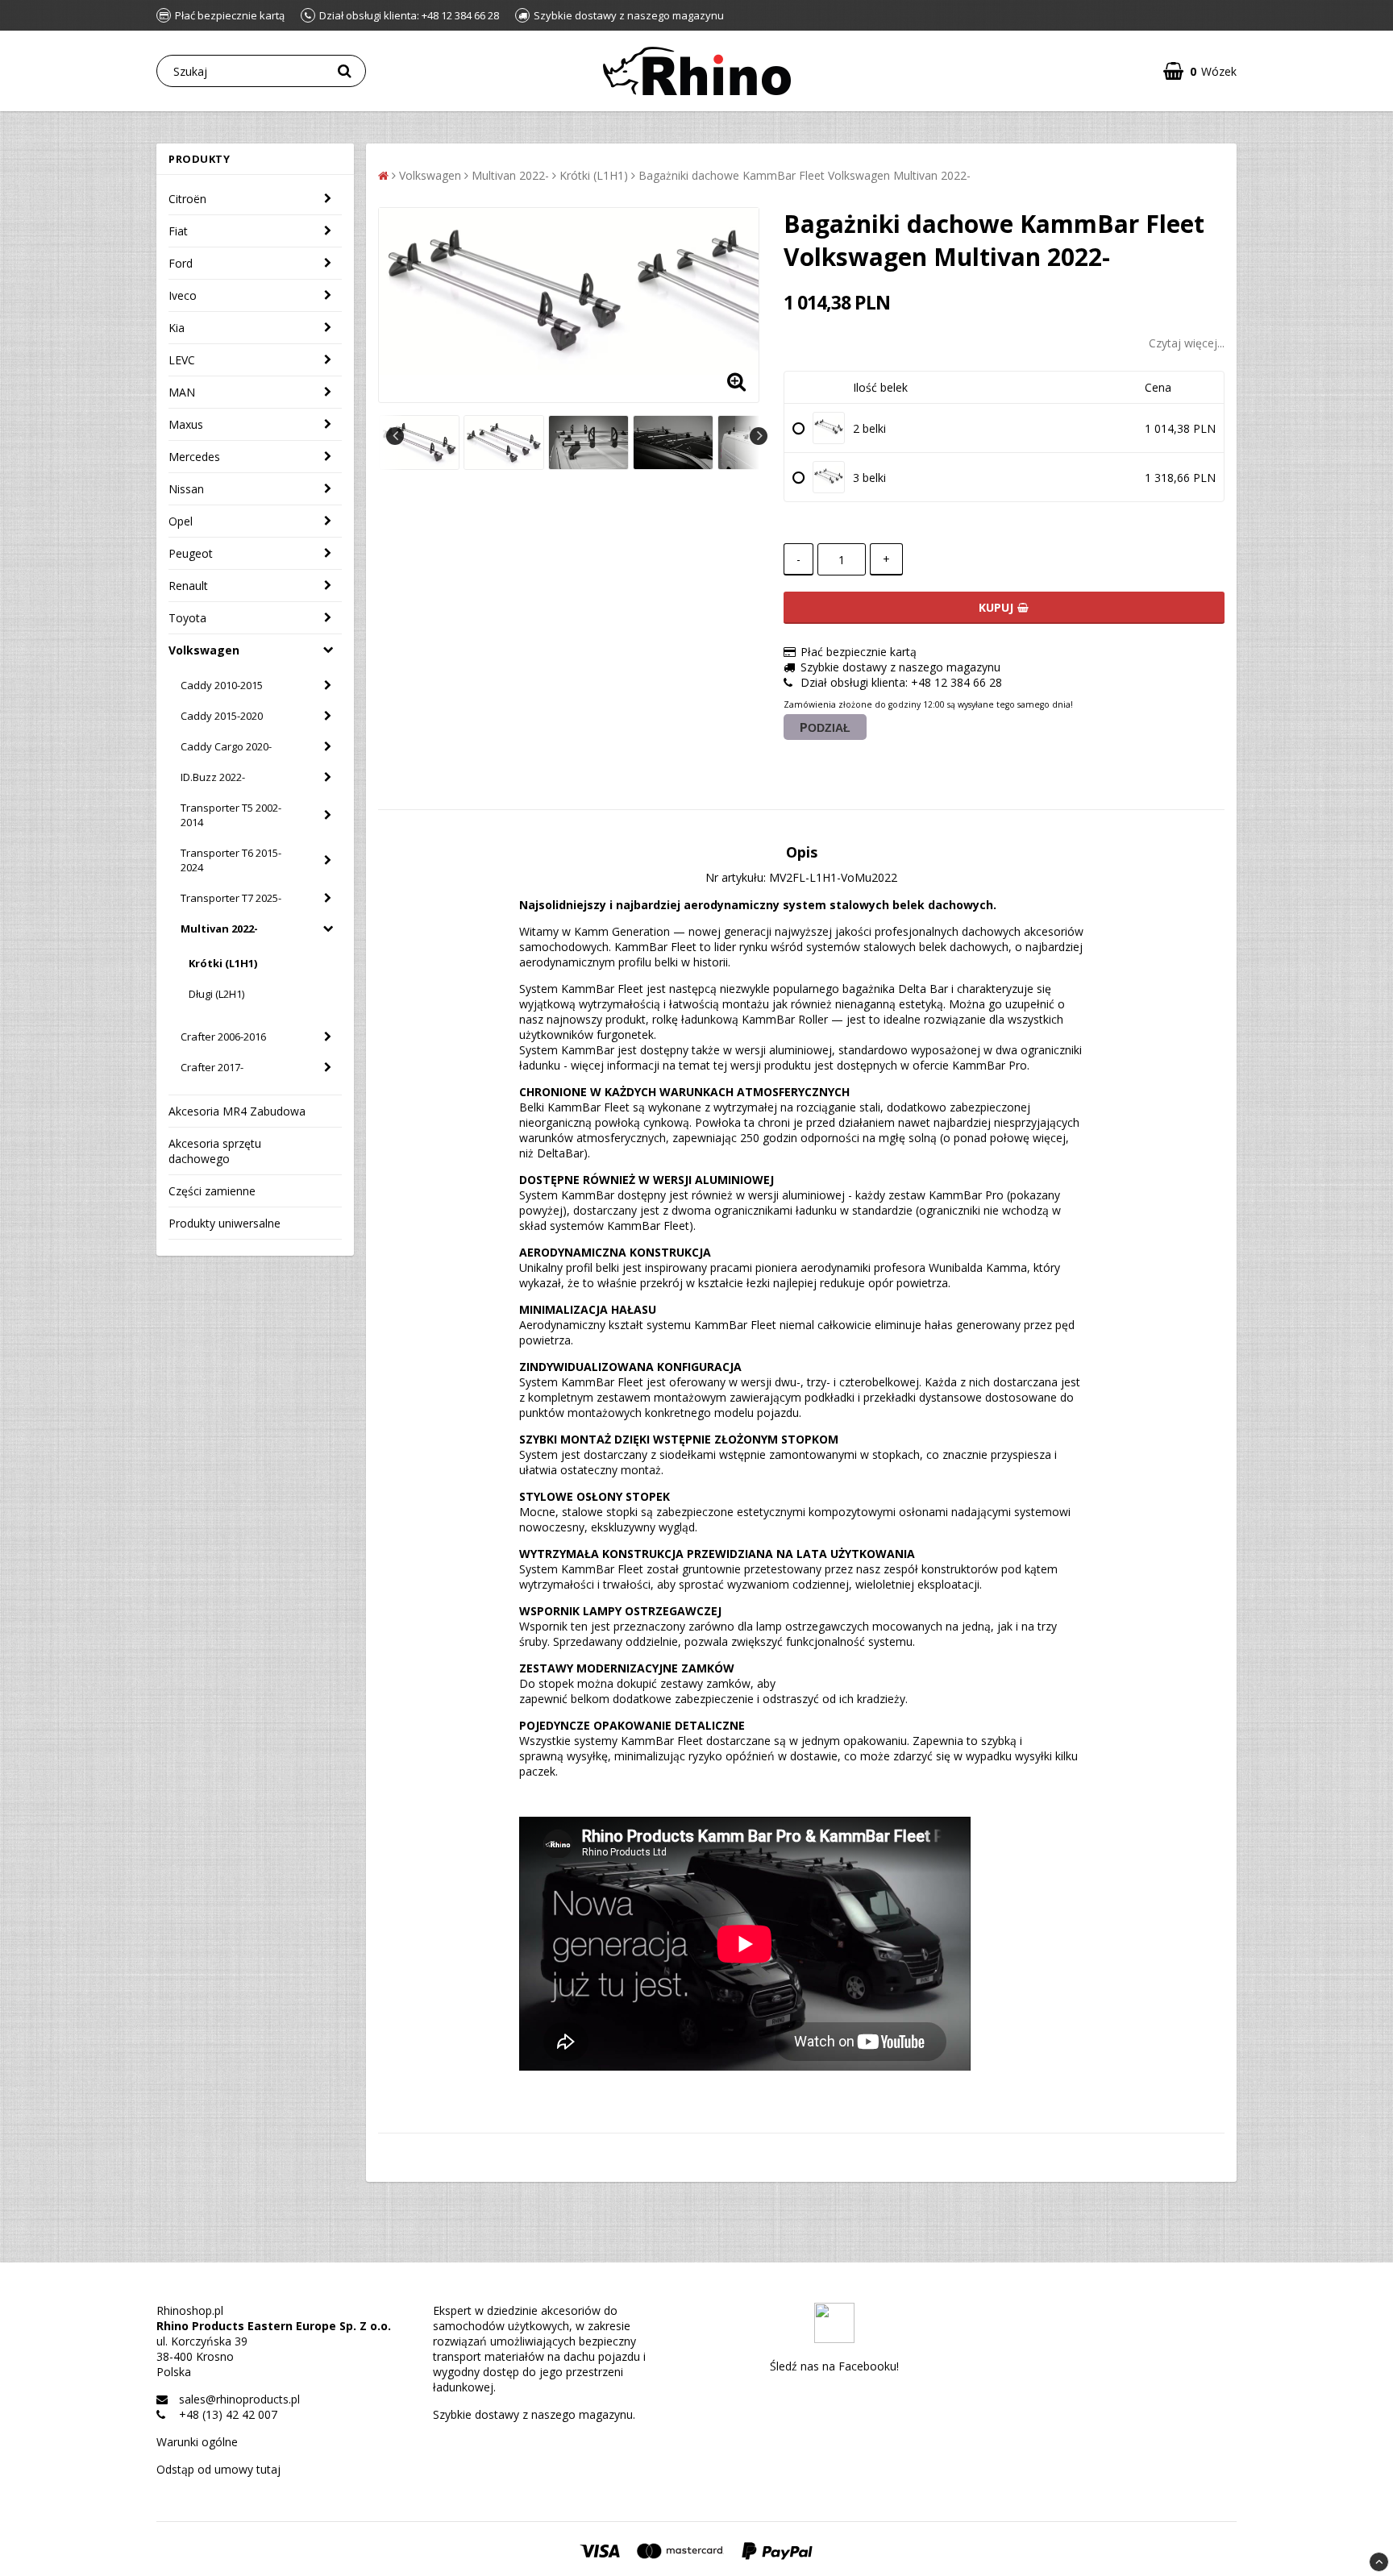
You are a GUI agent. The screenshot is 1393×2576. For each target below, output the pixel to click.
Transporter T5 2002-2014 (231, 815)
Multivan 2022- (219, 929)
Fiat (178, 231)
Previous (395, 436)
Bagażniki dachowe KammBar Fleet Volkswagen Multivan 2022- (805, 175)
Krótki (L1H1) (223, 963)
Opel (181, 521)
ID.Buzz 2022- (213, 777)
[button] (1200, 71)
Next (759, 436)
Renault (188, 586)
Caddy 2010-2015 (222, 685)
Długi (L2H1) (216, 994)
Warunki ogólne (197, 2442)
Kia (177, 328)
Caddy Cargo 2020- (226, 746)
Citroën (187, 199)
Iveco (183, 295)
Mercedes (194, 457)
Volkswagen (204, 650)
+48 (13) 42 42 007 (228, 2414)
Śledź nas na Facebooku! (834, 2366)
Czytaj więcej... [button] (1187, 343)
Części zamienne (212, 1191)
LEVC (182, 360)
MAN (182, 392)
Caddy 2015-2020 (222, 716)
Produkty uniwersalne (225, 1223)
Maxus (186, 424)
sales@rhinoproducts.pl (239, 2399)
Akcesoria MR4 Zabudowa (237, 1111)
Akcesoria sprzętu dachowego (215, 1151)
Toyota (187, 618)
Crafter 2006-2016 (223, 1037)
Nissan (186, 489)
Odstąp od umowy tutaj (218, 2469)
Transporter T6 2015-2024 (231, 860)
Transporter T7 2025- (231, 898)
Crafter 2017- (212, 1067)
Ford (181, 263)
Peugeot (191, 553)
